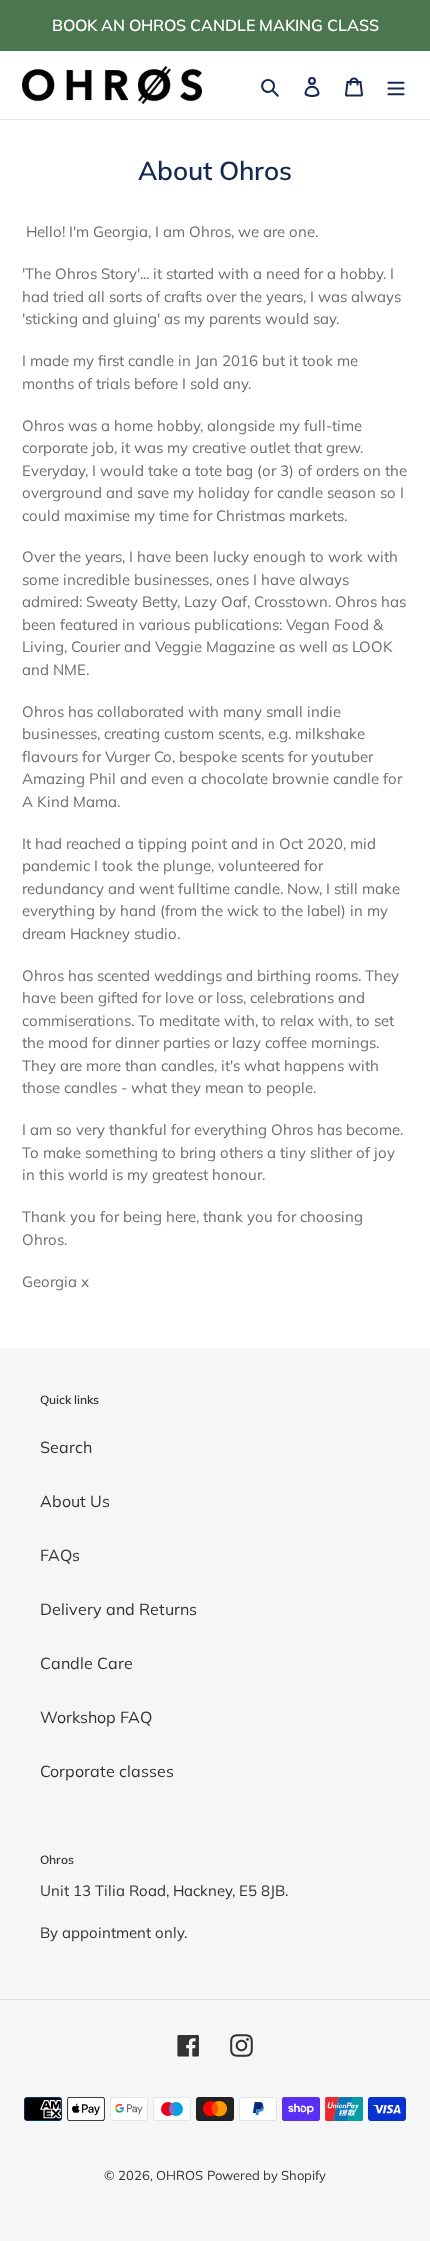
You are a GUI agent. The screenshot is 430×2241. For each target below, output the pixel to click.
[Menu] (396, 85)
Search (66, 1447)
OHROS (179, 2175)
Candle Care (86, 1663)
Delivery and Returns (118, 1609)
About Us (75, 1501)
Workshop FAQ (96, 1717)
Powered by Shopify (266, 2175)
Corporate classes (107, 1771)
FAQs (60, 1555)
